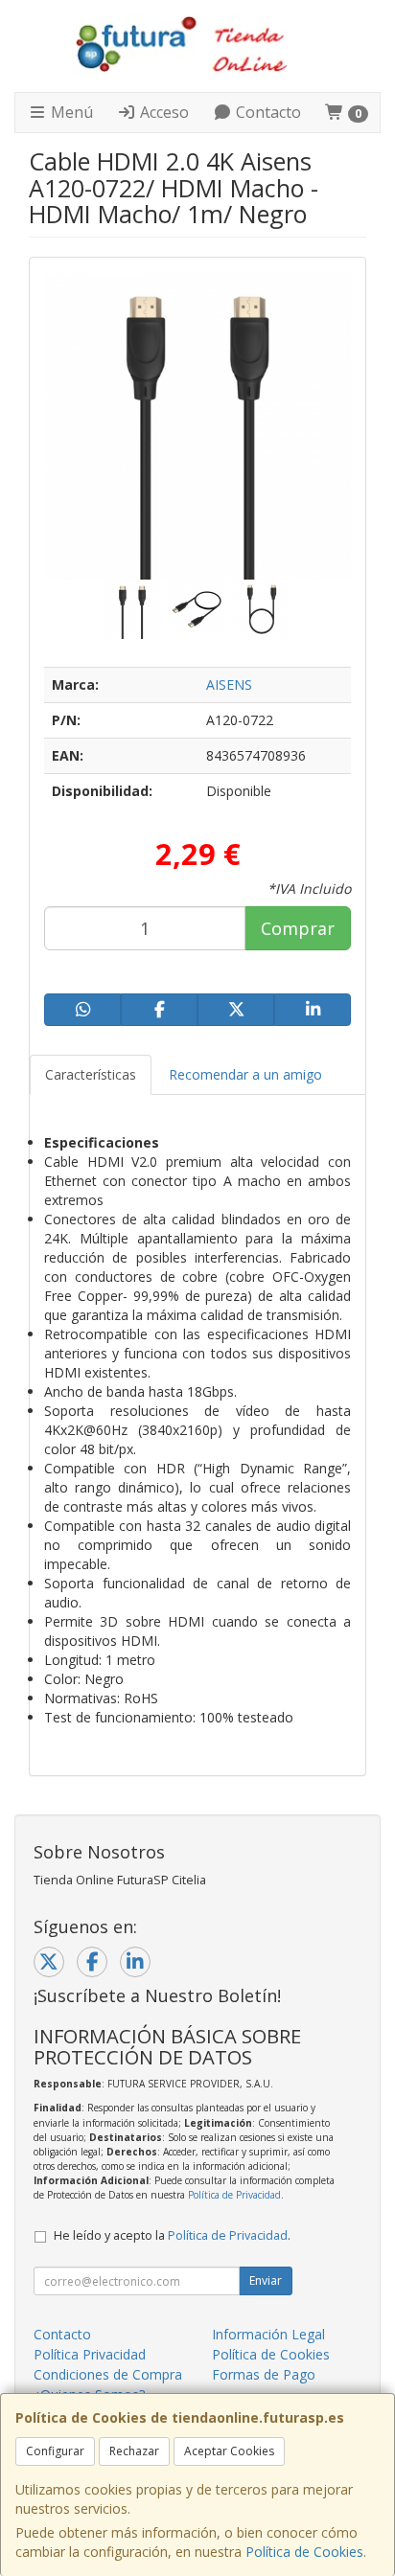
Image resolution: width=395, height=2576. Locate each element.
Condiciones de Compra (108, 2374)
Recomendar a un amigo (245, 1074)
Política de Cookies (304, 2552)
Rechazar (134, 2451)
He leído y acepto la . (172, 2235)
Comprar (298, 928)
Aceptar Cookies (229, 2451)
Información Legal (268, 2334)
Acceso (163, 112)
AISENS (229, 684)
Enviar (266, 2280)
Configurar (55, 2451)
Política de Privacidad (234, 2195)
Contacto (267, 112)
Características (91, 1074)
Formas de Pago (264, 2374)
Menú (70, 112)
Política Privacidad (90, 2354)
